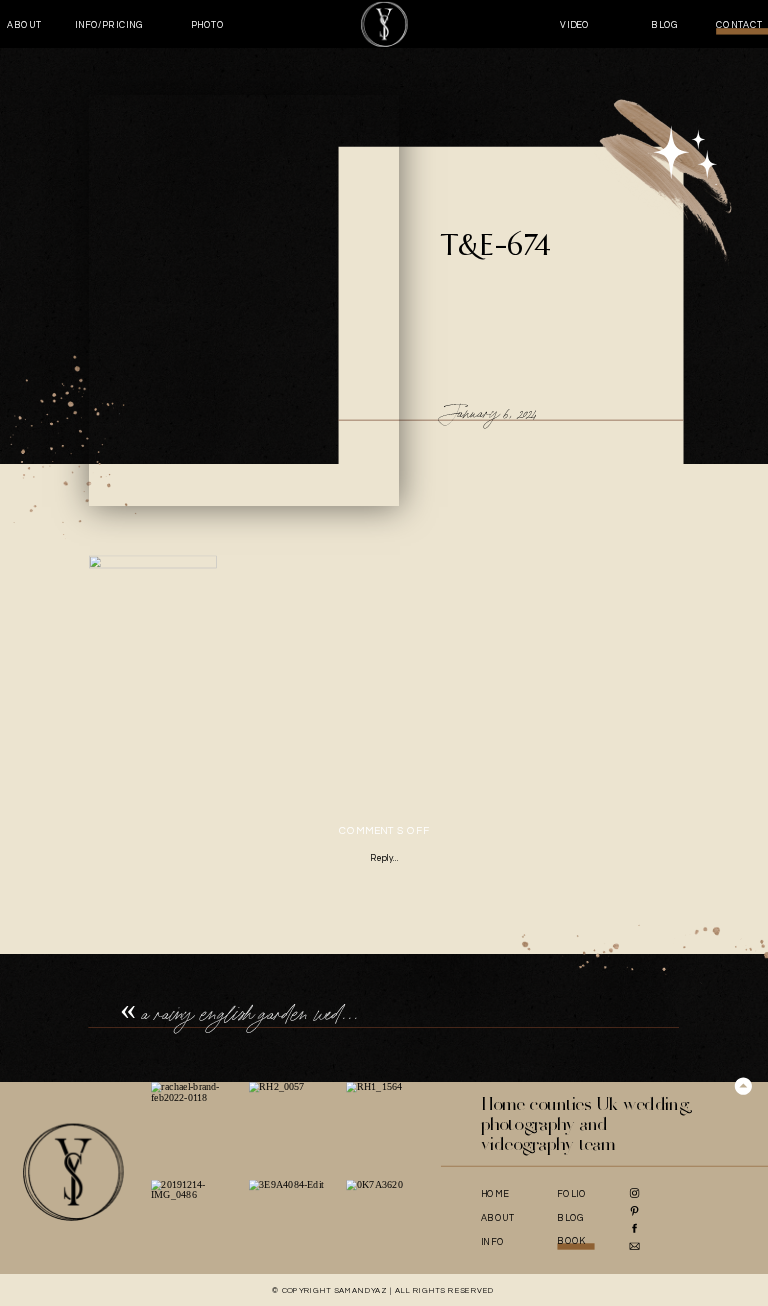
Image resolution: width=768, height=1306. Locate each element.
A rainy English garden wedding (256, 1014)
